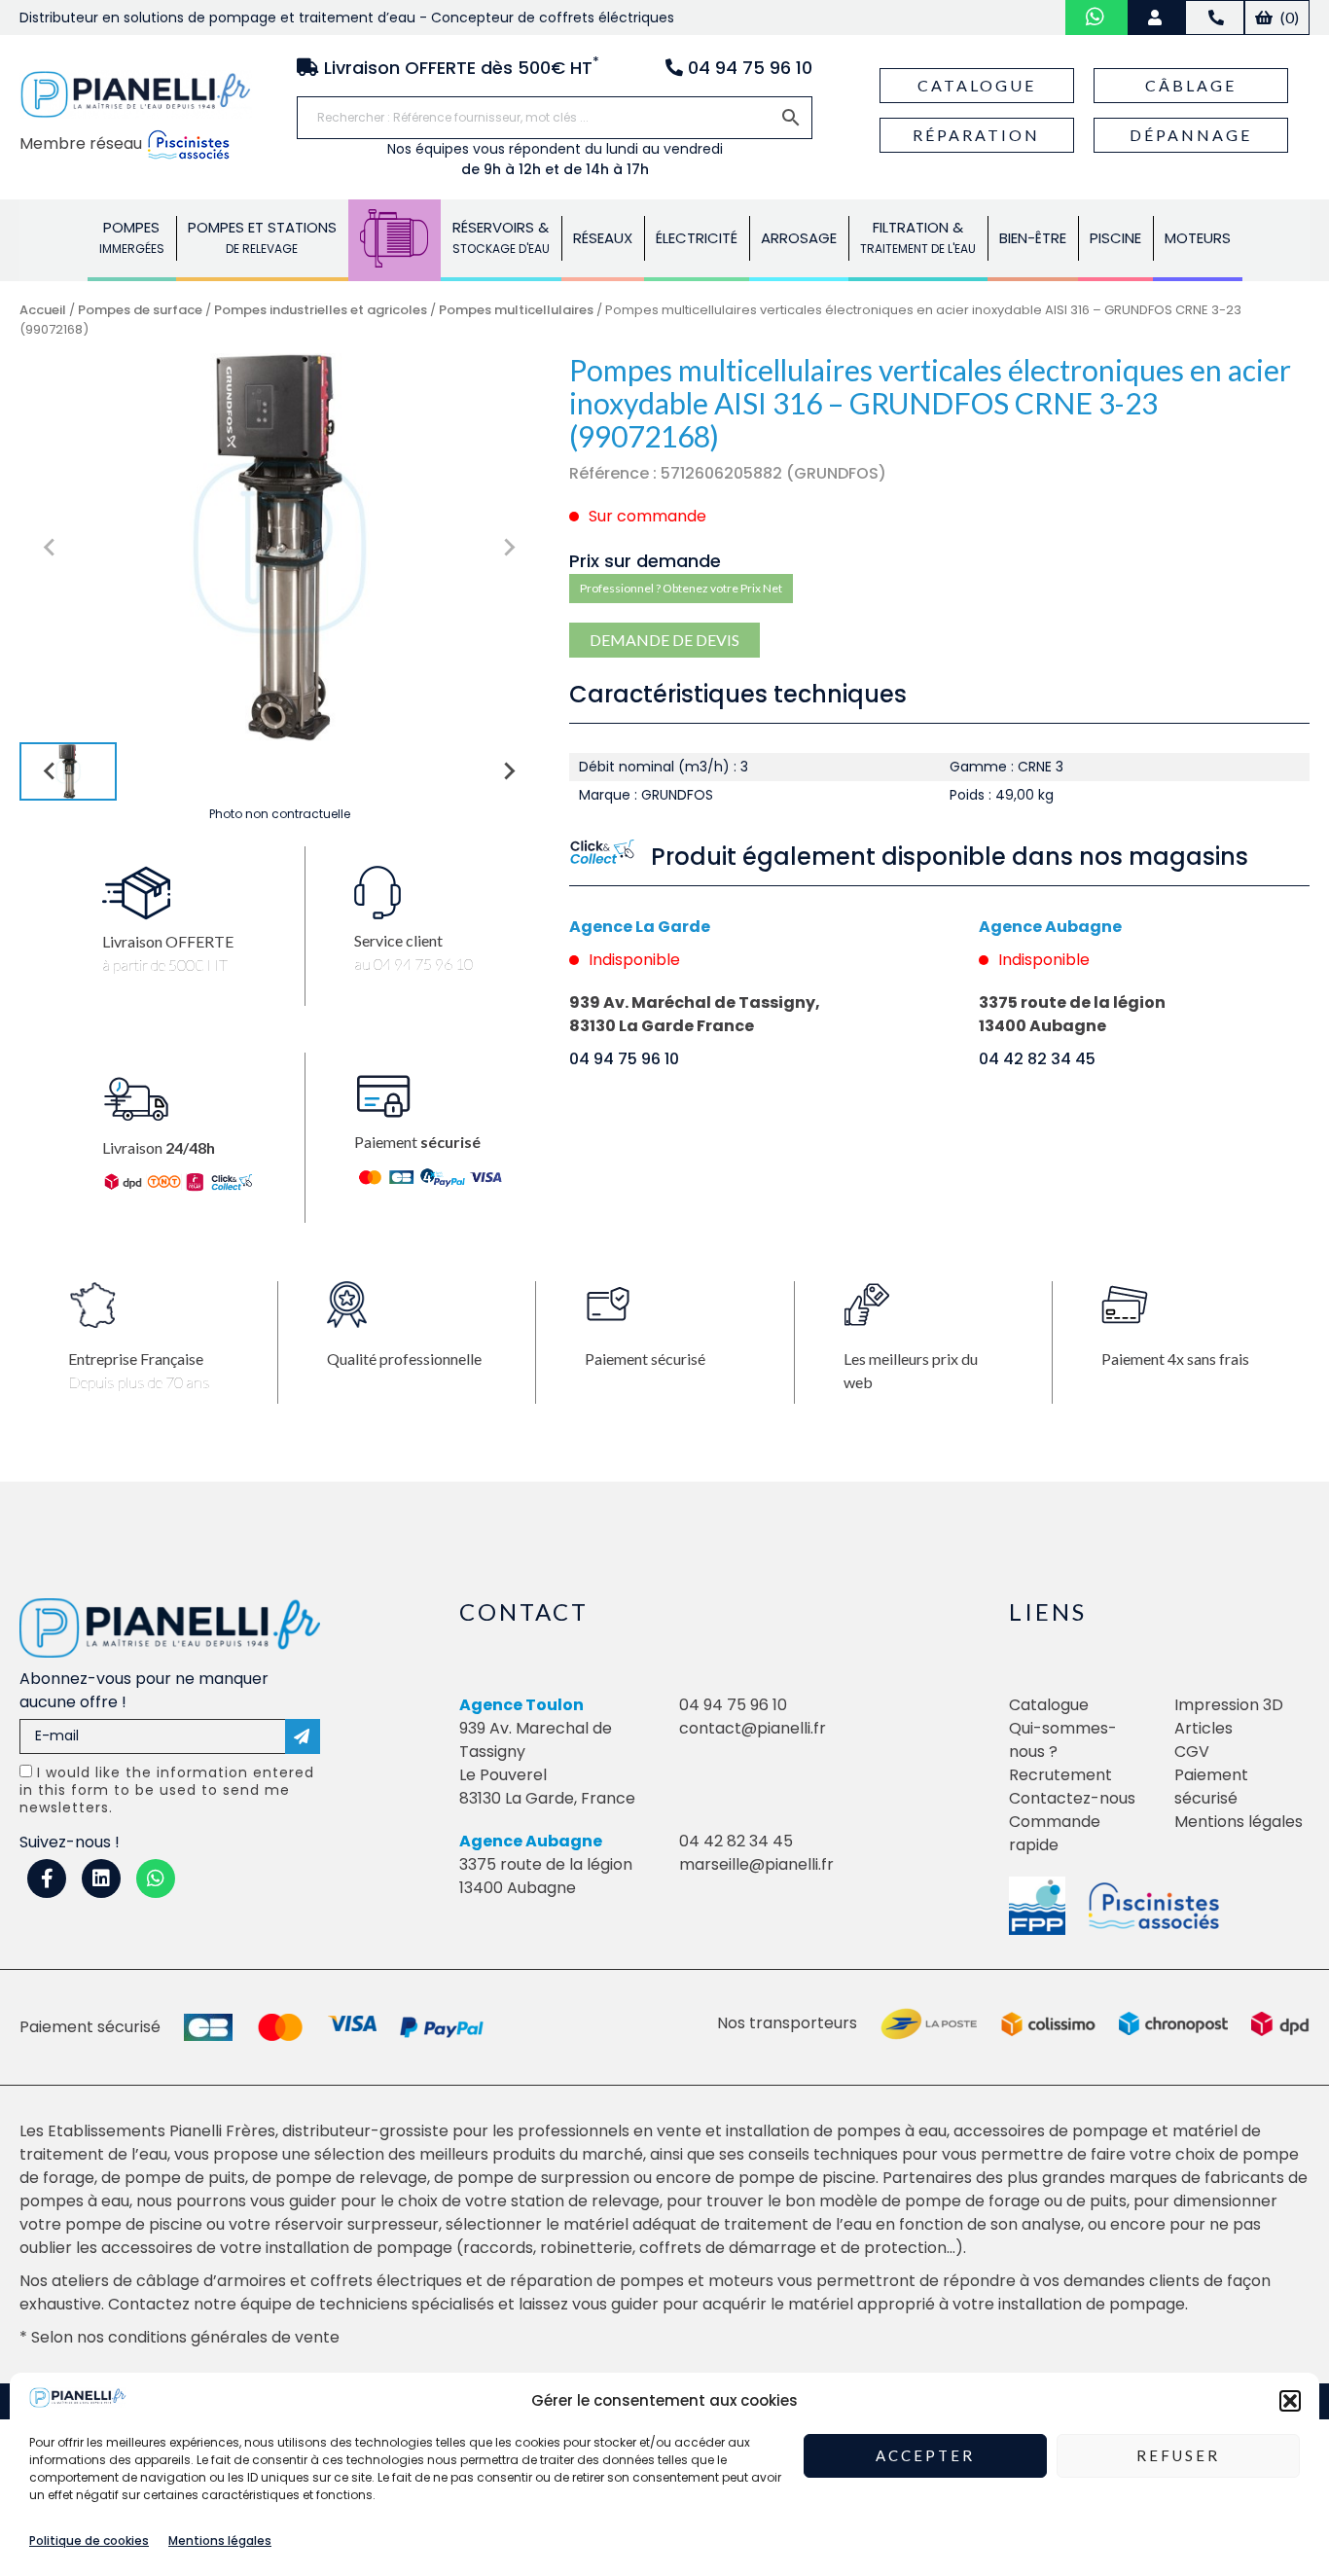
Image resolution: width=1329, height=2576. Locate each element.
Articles (1203, 1728)
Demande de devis (664, 640)
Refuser (1178, 2456)
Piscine (1115, 238)
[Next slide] (509, 548)
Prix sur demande (645, 561)
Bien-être (1033, 238)
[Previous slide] (51, 548)
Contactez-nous (1072, 1798)
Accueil (43, 310)
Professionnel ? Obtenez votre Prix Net (681, 588)
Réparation (976, 135)
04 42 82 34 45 (1037, 1059)
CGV (1192, 1752)
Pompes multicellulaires (516, 310)
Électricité (697, 238)
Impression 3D (1229, 1705)
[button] (1290, 2401)
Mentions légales (220, 2540)
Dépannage (1191, 135)
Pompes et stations (262, 237)
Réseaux (603, 238)
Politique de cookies (89, 2540)
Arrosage (799, 238)
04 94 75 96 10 (624, 1059)
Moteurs (1198, 238)
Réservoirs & (501, 237)
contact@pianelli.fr (753, 1728)
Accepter (925, 2456)
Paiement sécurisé (1211, 1787)
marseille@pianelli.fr (756, 1864)
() (1288, 17)
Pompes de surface (140, 310)
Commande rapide (1055, 1833)
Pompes (132, 237)
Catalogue (977, 85)
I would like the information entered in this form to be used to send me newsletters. (167, 1790)
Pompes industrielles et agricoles (321, 310)
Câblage (1191, 85)
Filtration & (918, 237)
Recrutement (1060, 1775)
